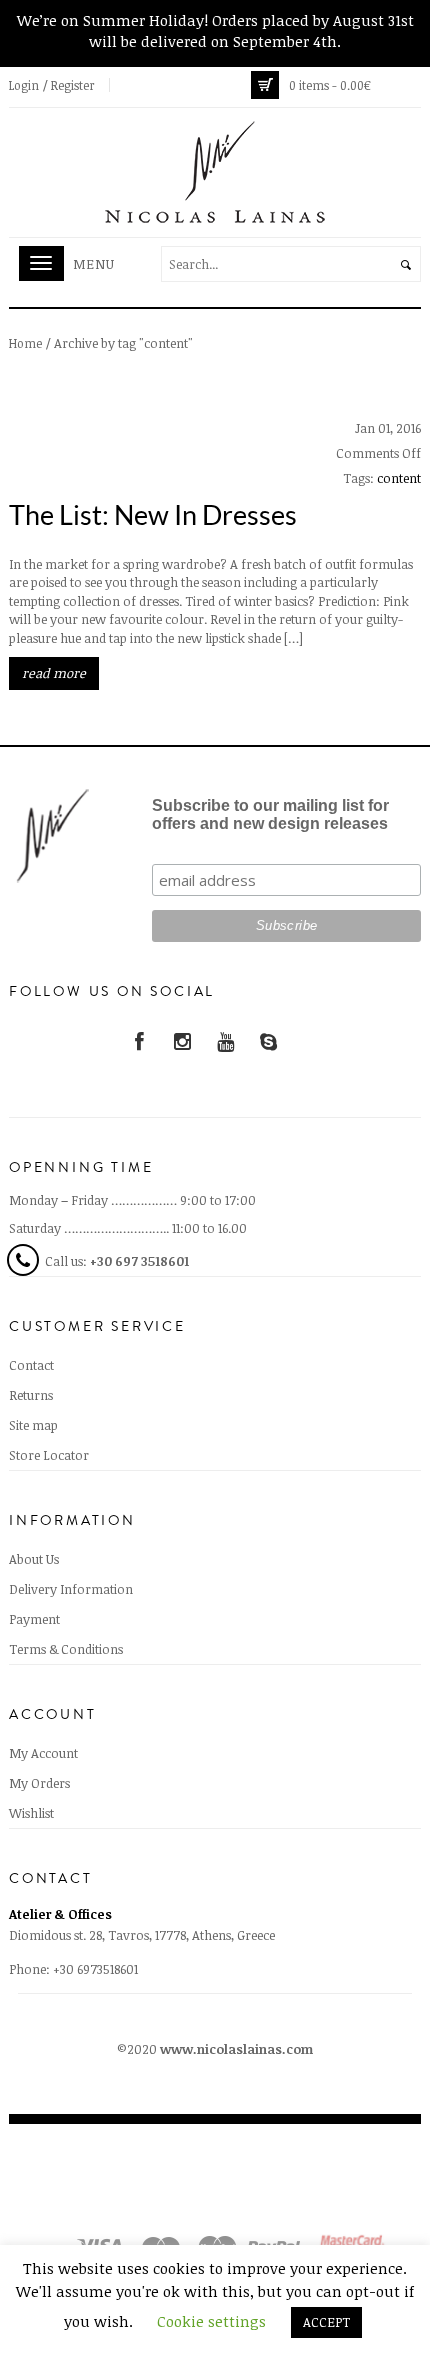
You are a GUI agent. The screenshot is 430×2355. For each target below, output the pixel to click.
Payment (34, 1619)
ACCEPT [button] (326, 2322)
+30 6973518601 (95, 1969)
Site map (33, 1425)
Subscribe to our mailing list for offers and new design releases (270, 814)
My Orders (39, 1783)
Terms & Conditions (66, 1649)
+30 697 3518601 (139, 1261)
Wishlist (31, 1813)
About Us (34, 1559)
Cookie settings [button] (211, 2321)
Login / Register (52, 85)
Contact (31, 1365)
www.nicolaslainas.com (236, 2049)
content (399, 478)
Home (25, 343)
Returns (31, 1395)
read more (54, 673)
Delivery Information (71, 1589)
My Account (43, 1753)
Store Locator (49, 1455)
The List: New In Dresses (153, 514)
